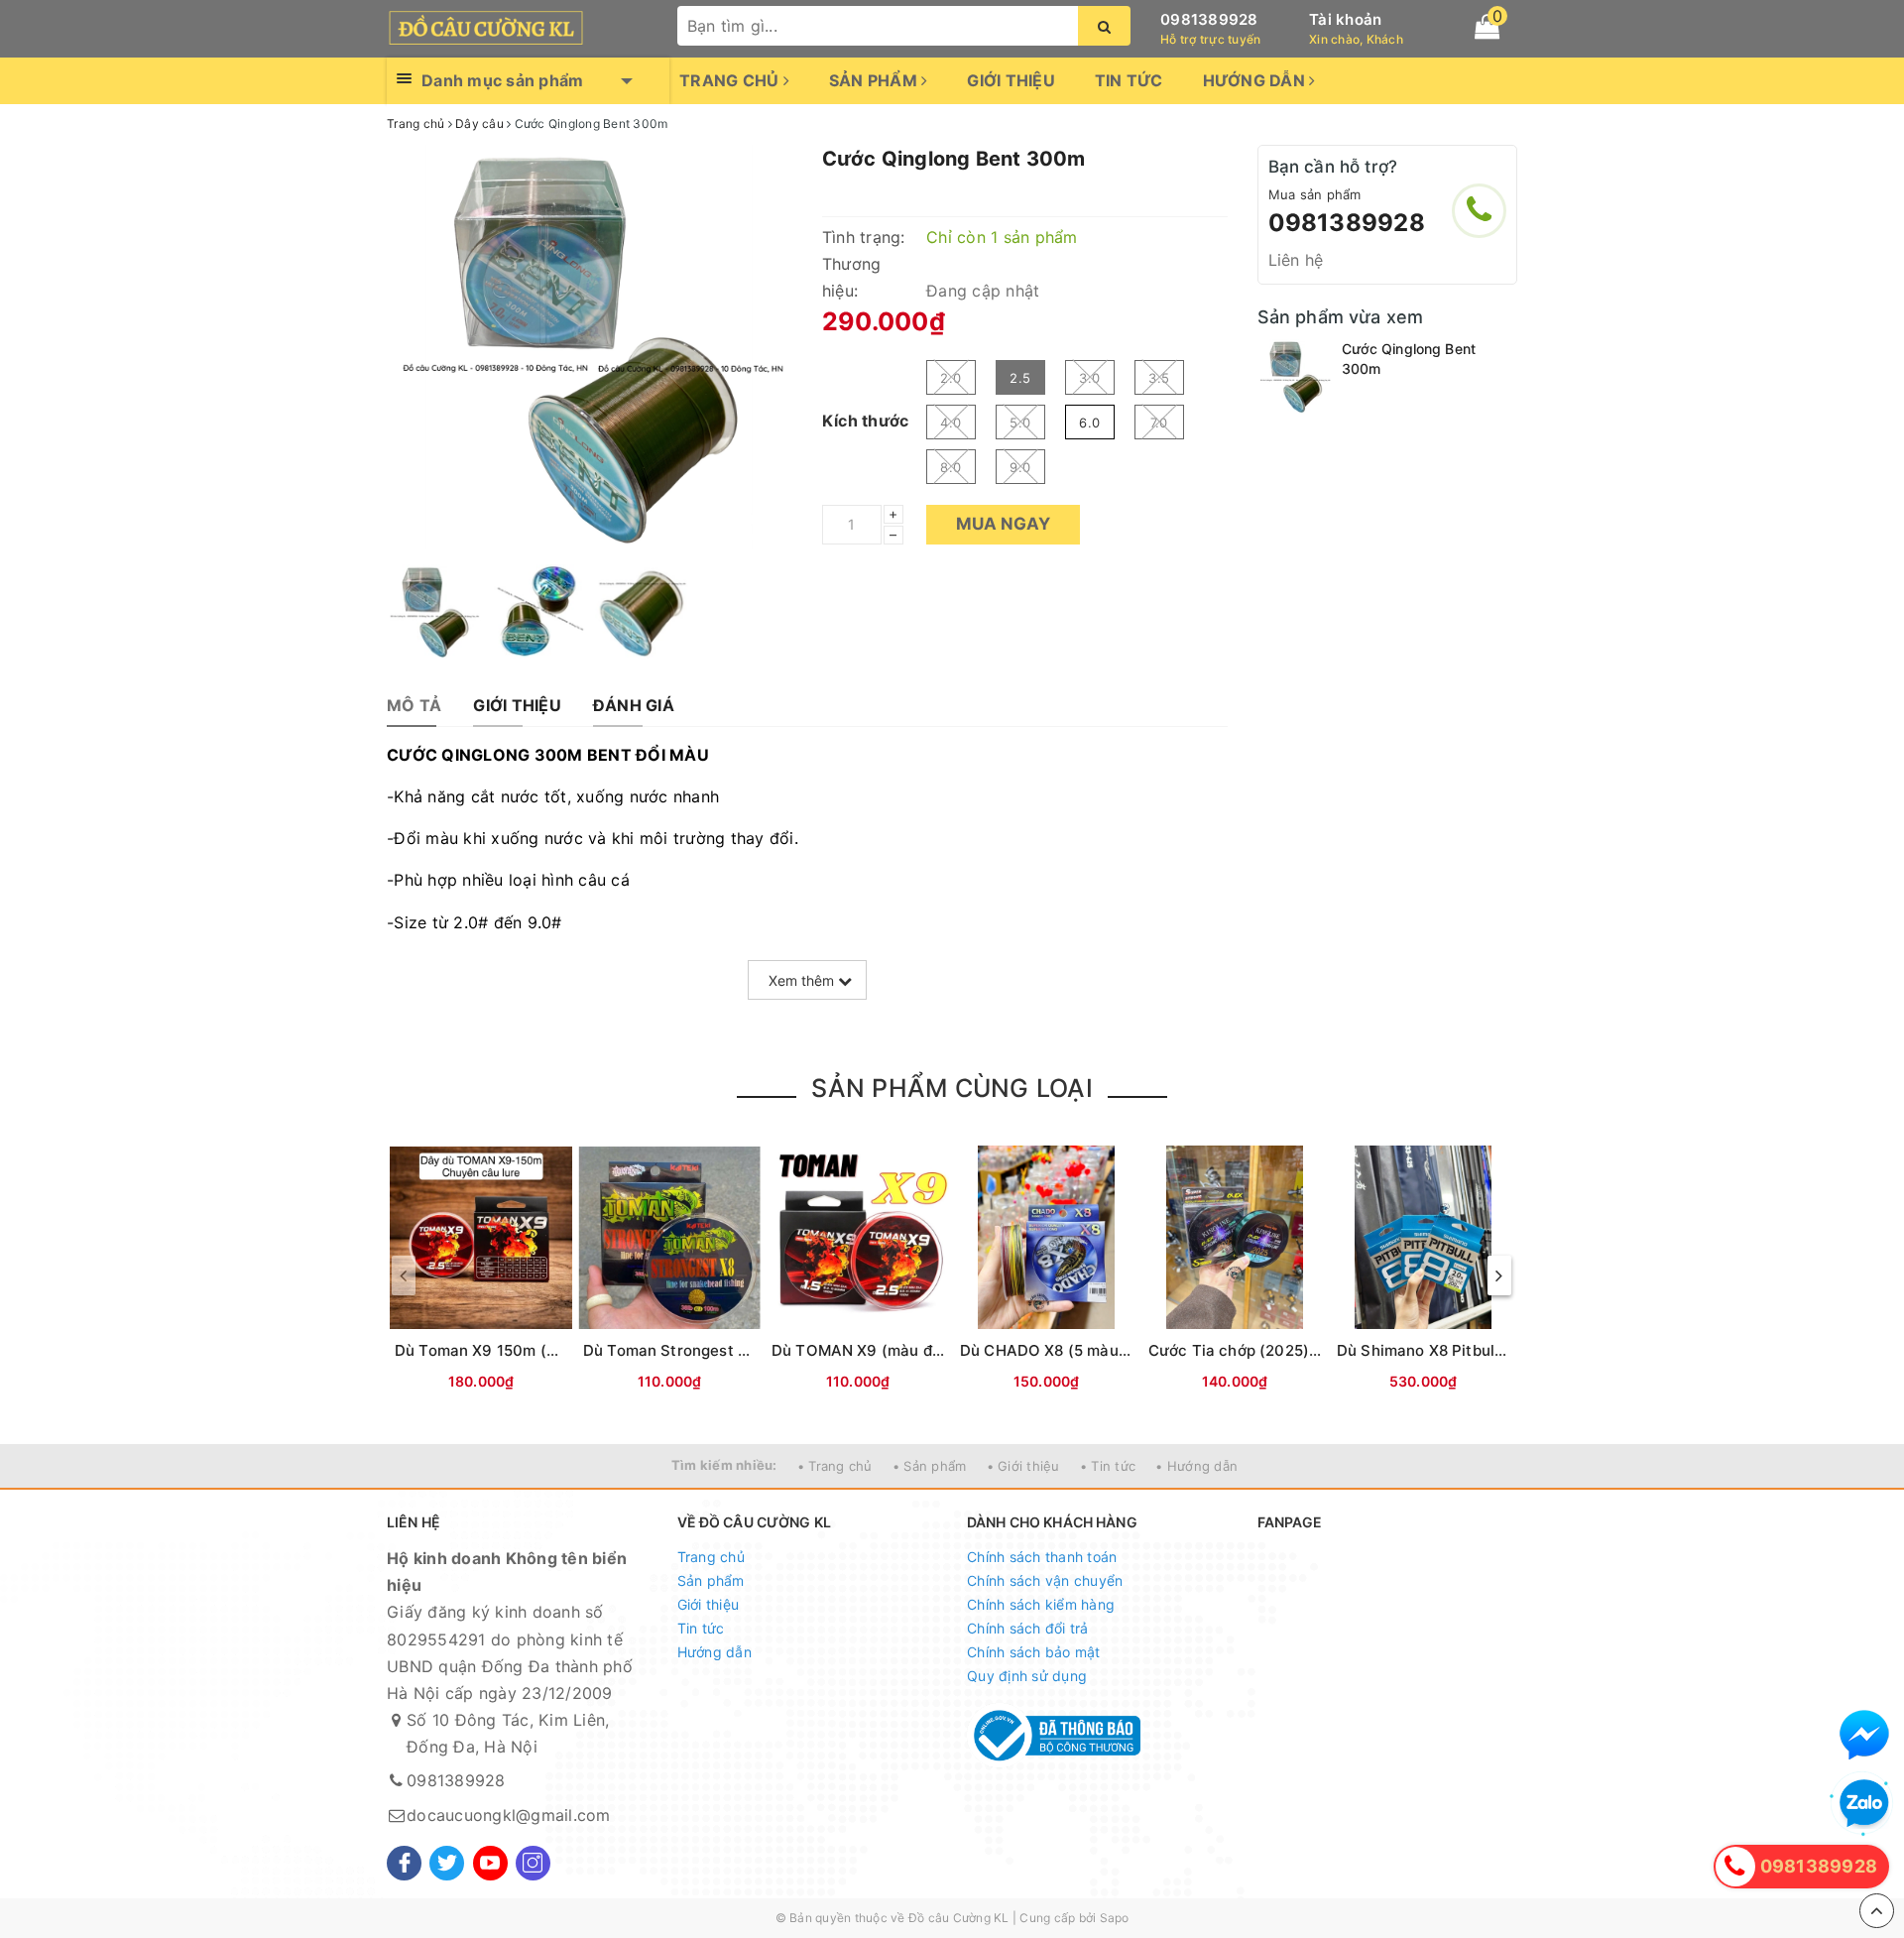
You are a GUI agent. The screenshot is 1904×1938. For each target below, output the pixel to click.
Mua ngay (1003, 524)
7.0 (1159, 423)
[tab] (414, 706)
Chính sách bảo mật (1034, 1652)
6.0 (1089, 423)
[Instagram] (533, 1863)
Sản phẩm (875, 80)
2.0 (951, 378)
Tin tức (1129, 80)
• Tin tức (1108, 1466)
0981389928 (1209, 19)
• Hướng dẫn (1196, 1466)
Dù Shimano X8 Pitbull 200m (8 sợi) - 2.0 (1486, 1350)
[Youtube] (490, 1863)
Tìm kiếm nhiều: (724, 1465)
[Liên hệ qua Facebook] (1864, 1735)
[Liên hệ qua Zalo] (1864, 1804)
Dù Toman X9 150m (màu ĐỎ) (503, 1350)
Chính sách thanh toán (1042, 1557)
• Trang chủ (835, 1466)
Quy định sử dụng (1027, 1676)
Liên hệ (1296, 260)
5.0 (1020, 423)
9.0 (1020, 467)
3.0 (1089, 378)
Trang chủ (731, 80)
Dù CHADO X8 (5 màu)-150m (1066, 1350)
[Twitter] (447, 1863)
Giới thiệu (1011, 80)
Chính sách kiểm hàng (1041, 1604)
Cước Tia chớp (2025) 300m (1252, 1350)
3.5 (1159, 378)
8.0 (951, 467)
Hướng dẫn (1256, 80)
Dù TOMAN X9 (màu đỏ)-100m (883, 1350)
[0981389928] (1479, 211)
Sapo (1115, 1918)
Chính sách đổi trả (1028, 1628)
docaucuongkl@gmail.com (509, 1815)
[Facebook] (404, 1863)
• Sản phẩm (930, 1466)
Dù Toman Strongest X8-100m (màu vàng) (738, 1350)
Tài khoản (1345, 19)
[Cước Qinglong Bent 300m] (1295, 376)
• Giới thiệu (1023, 1466)
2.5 (1020, 378)
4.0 (951, 423)
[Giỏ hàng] (1487, 27)
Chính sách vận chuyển (1045, 1580)
